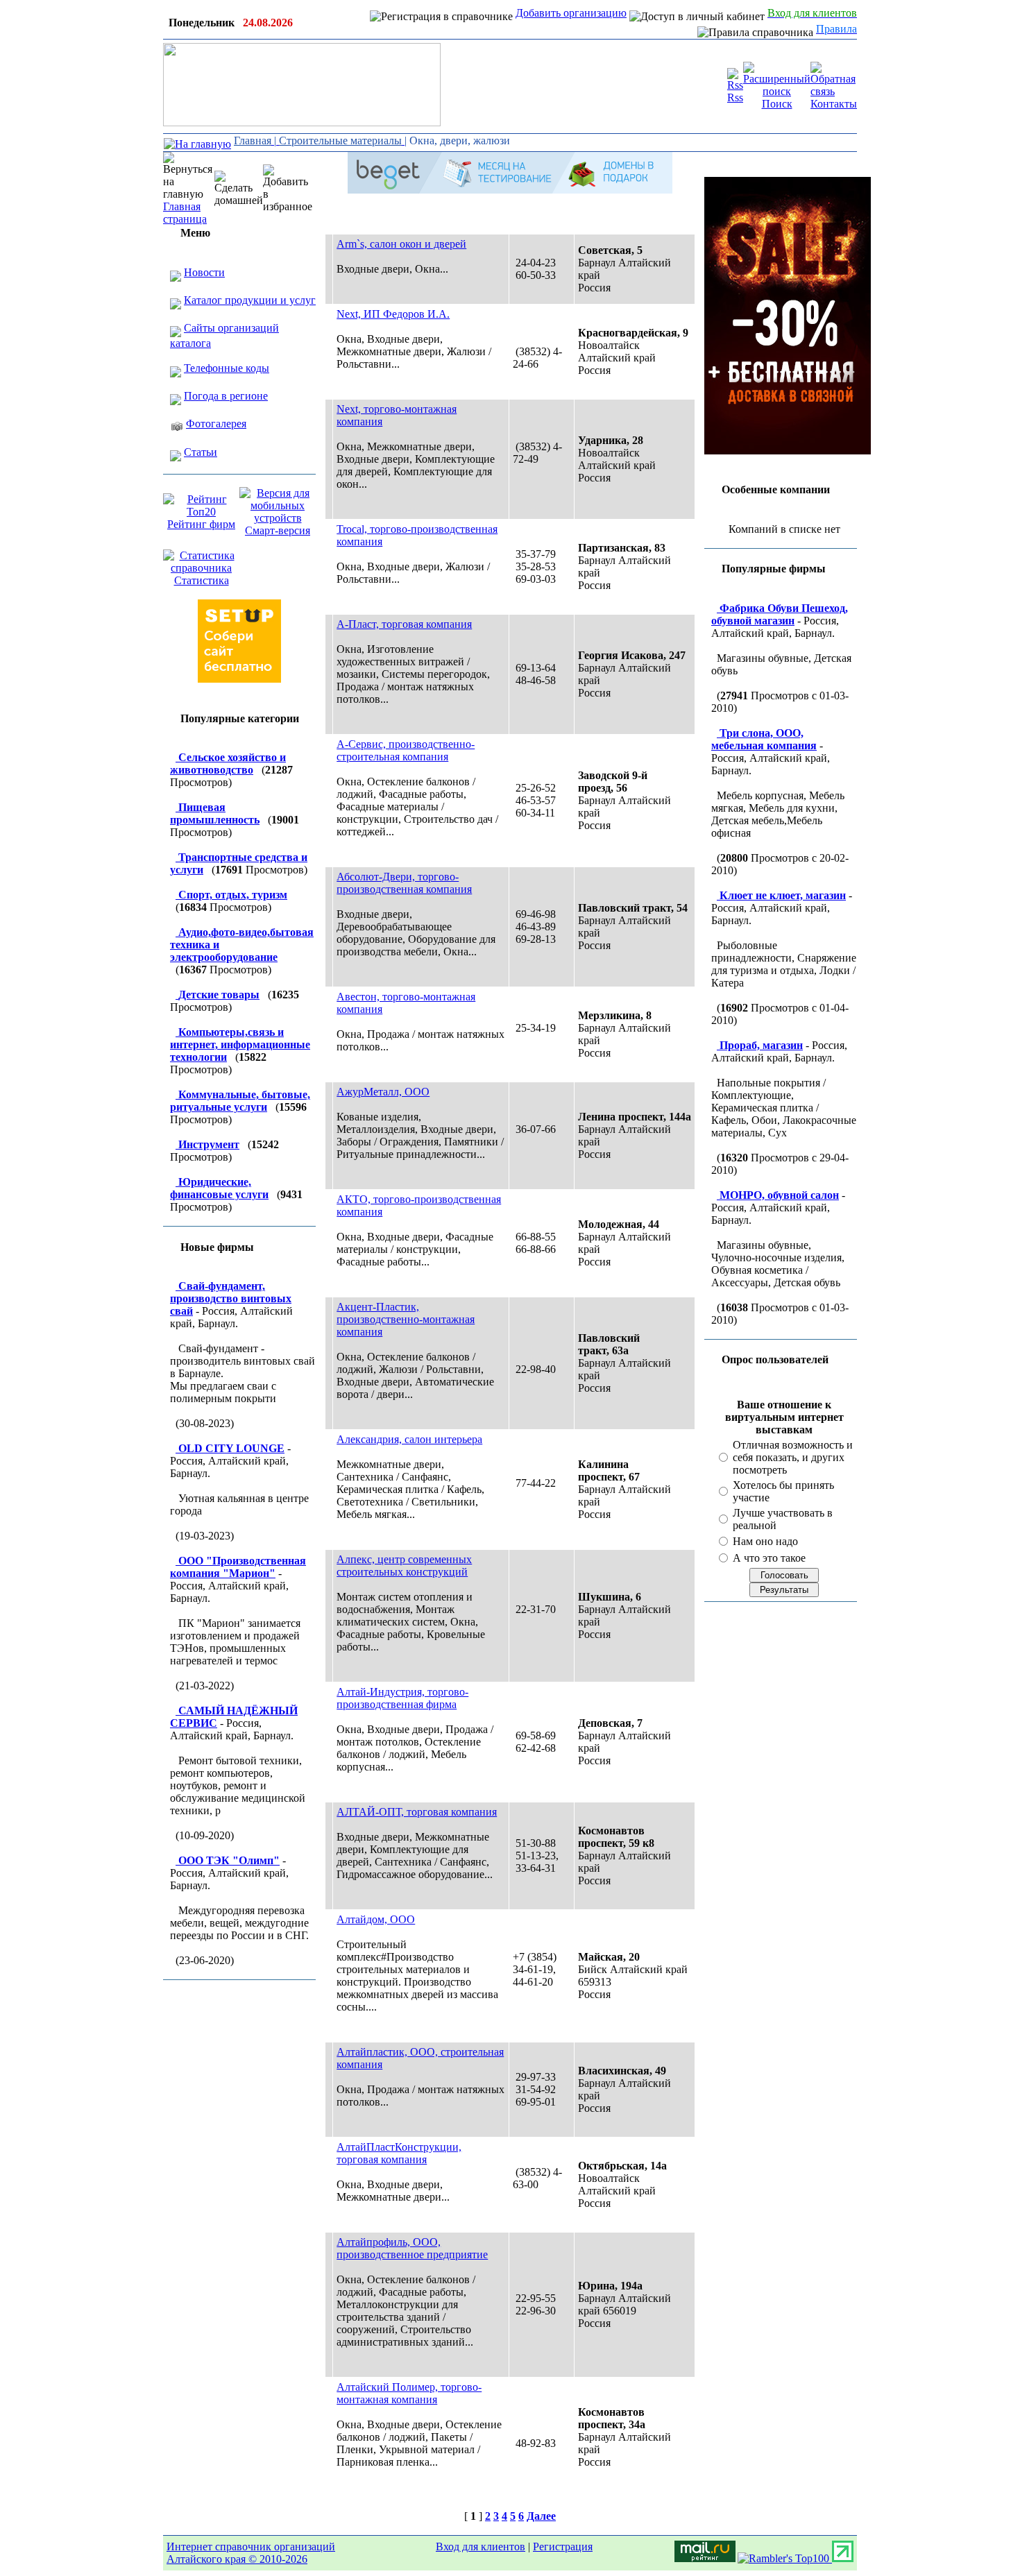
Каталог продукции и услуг (250, 300)
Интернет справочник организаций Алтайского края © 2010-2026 (251, 2553)
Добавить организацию (571, 13)
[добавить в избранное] (288, 189)
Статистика (202, 580)
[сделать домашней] (239, 189)
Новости (204, 272)
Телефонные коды (227, 368)
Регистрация (563, 2547)
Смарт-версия (278, 530)
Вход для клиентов (481, 2547)
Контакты (834, 104)
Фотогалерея (216, 424)
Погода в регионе (226, 396)
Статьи (201, 452)
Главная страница (185, 213)
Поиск (777, 104)
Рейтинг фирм (201, 524)
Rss (735, 97)
